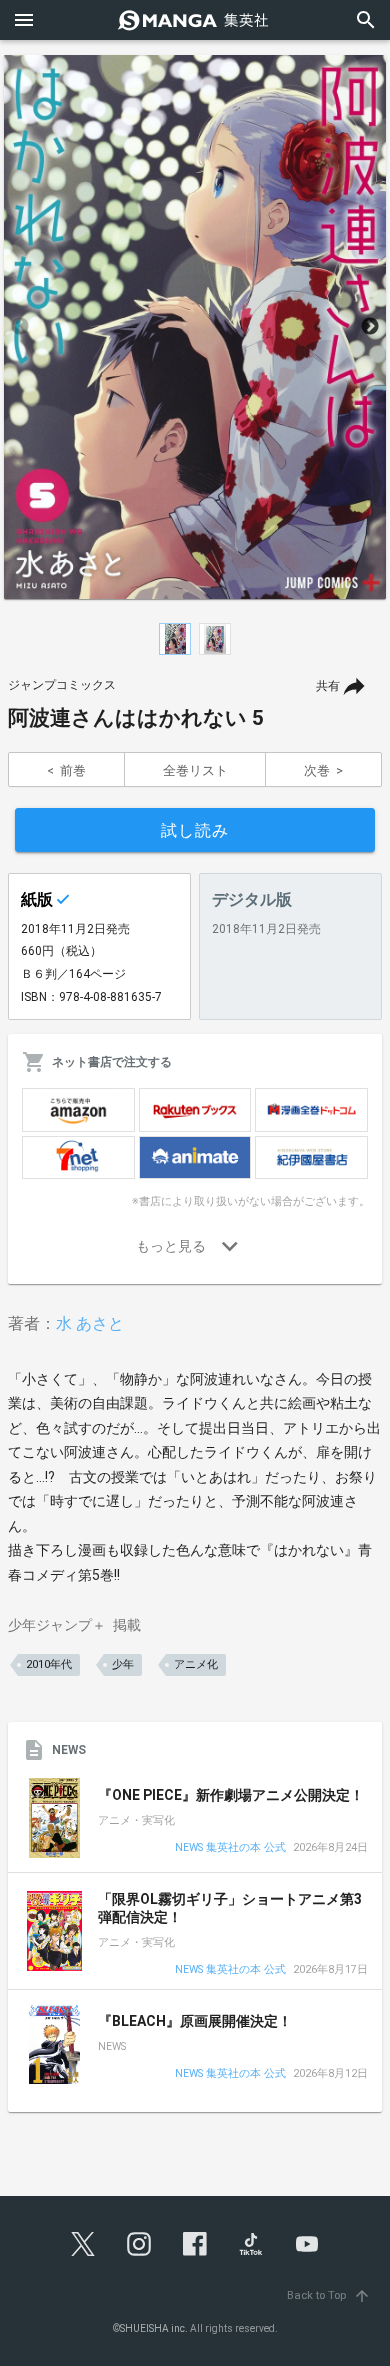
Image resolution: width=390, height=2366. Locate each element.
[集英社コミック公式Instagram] (139, 2244)
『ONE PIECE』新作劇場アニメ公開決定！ (231, 1795)
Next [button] (370, 327)
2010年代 (49, 1664)
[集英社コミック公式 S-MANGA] (195, 20)
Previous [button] (20, 327)
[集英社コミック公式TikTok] (251, 2244)
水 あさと (90, 1323)
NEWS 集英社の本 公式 (230, 1848)
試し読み (195, 830)
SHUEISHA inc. (154, 2328)
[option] (195, 327)
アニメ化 (196, 1664)
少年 (123, 1664)
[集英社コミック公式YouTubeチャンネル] (307, 2244)
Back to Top (329, 2295)
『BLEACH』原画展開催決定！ (195, 2021)
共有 (328, 686)
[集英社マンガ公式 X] (83, 2244)
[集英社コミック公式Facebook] (195, 2244)
